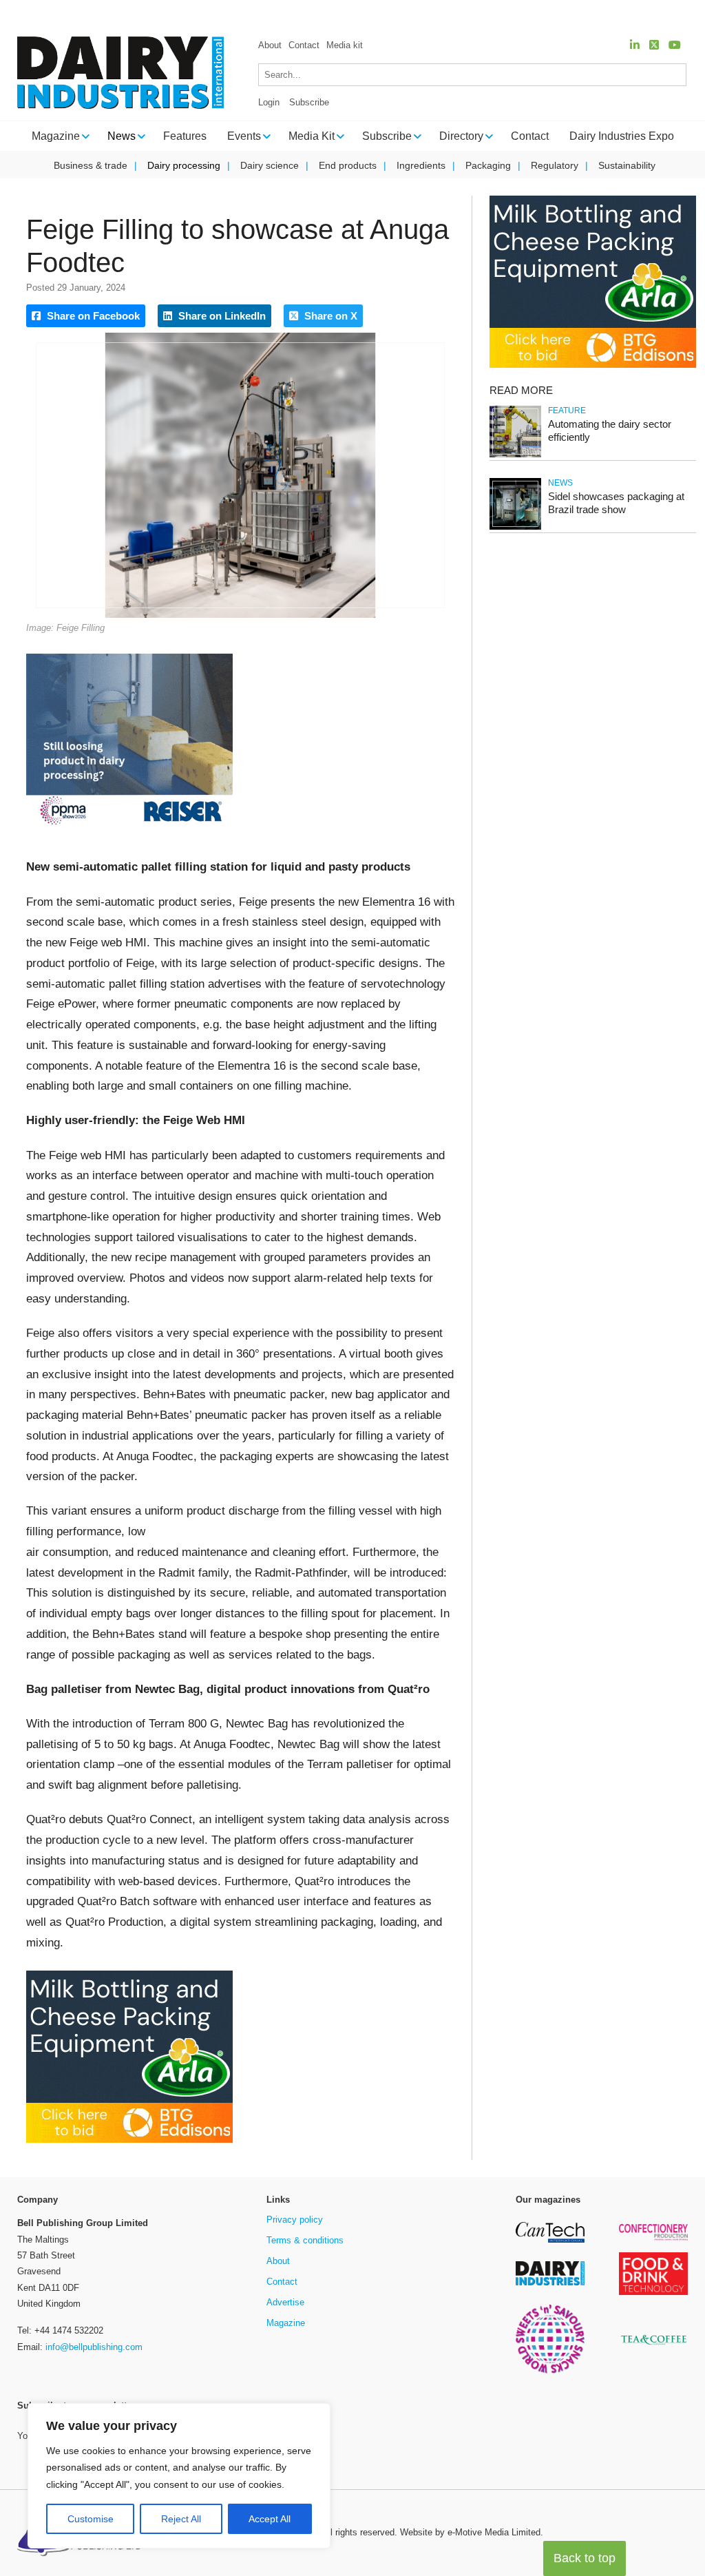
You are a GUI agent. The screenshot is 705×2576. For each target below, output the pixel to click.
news (560, 483)
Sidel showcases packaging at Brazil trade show (616, 503)
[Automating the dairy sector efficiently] (515, 455)
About (270, 45)
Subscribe (309, 102)
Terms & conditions (305, 2240)
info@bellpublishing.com (94, 2347)
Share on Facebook (92, 316)
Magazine (286, 2323)
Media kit (345, 45)
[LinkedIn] (635, 45)
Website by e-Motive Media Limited (470, 2532)
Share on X (329, 316)
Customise (91, 2519)
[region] (179, 2476)
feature (567, 411)
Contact (304, 45)
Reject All (181, 2519)
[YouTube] (675, 45)
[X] (654, 45)
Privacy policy (295, 2220)
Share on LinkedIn (221, 316)
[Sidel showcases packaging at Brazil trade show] (515, 527)
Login (269, 102)
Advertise (285, 2302)
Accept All (270, 2519)
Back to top (585, 2558)
